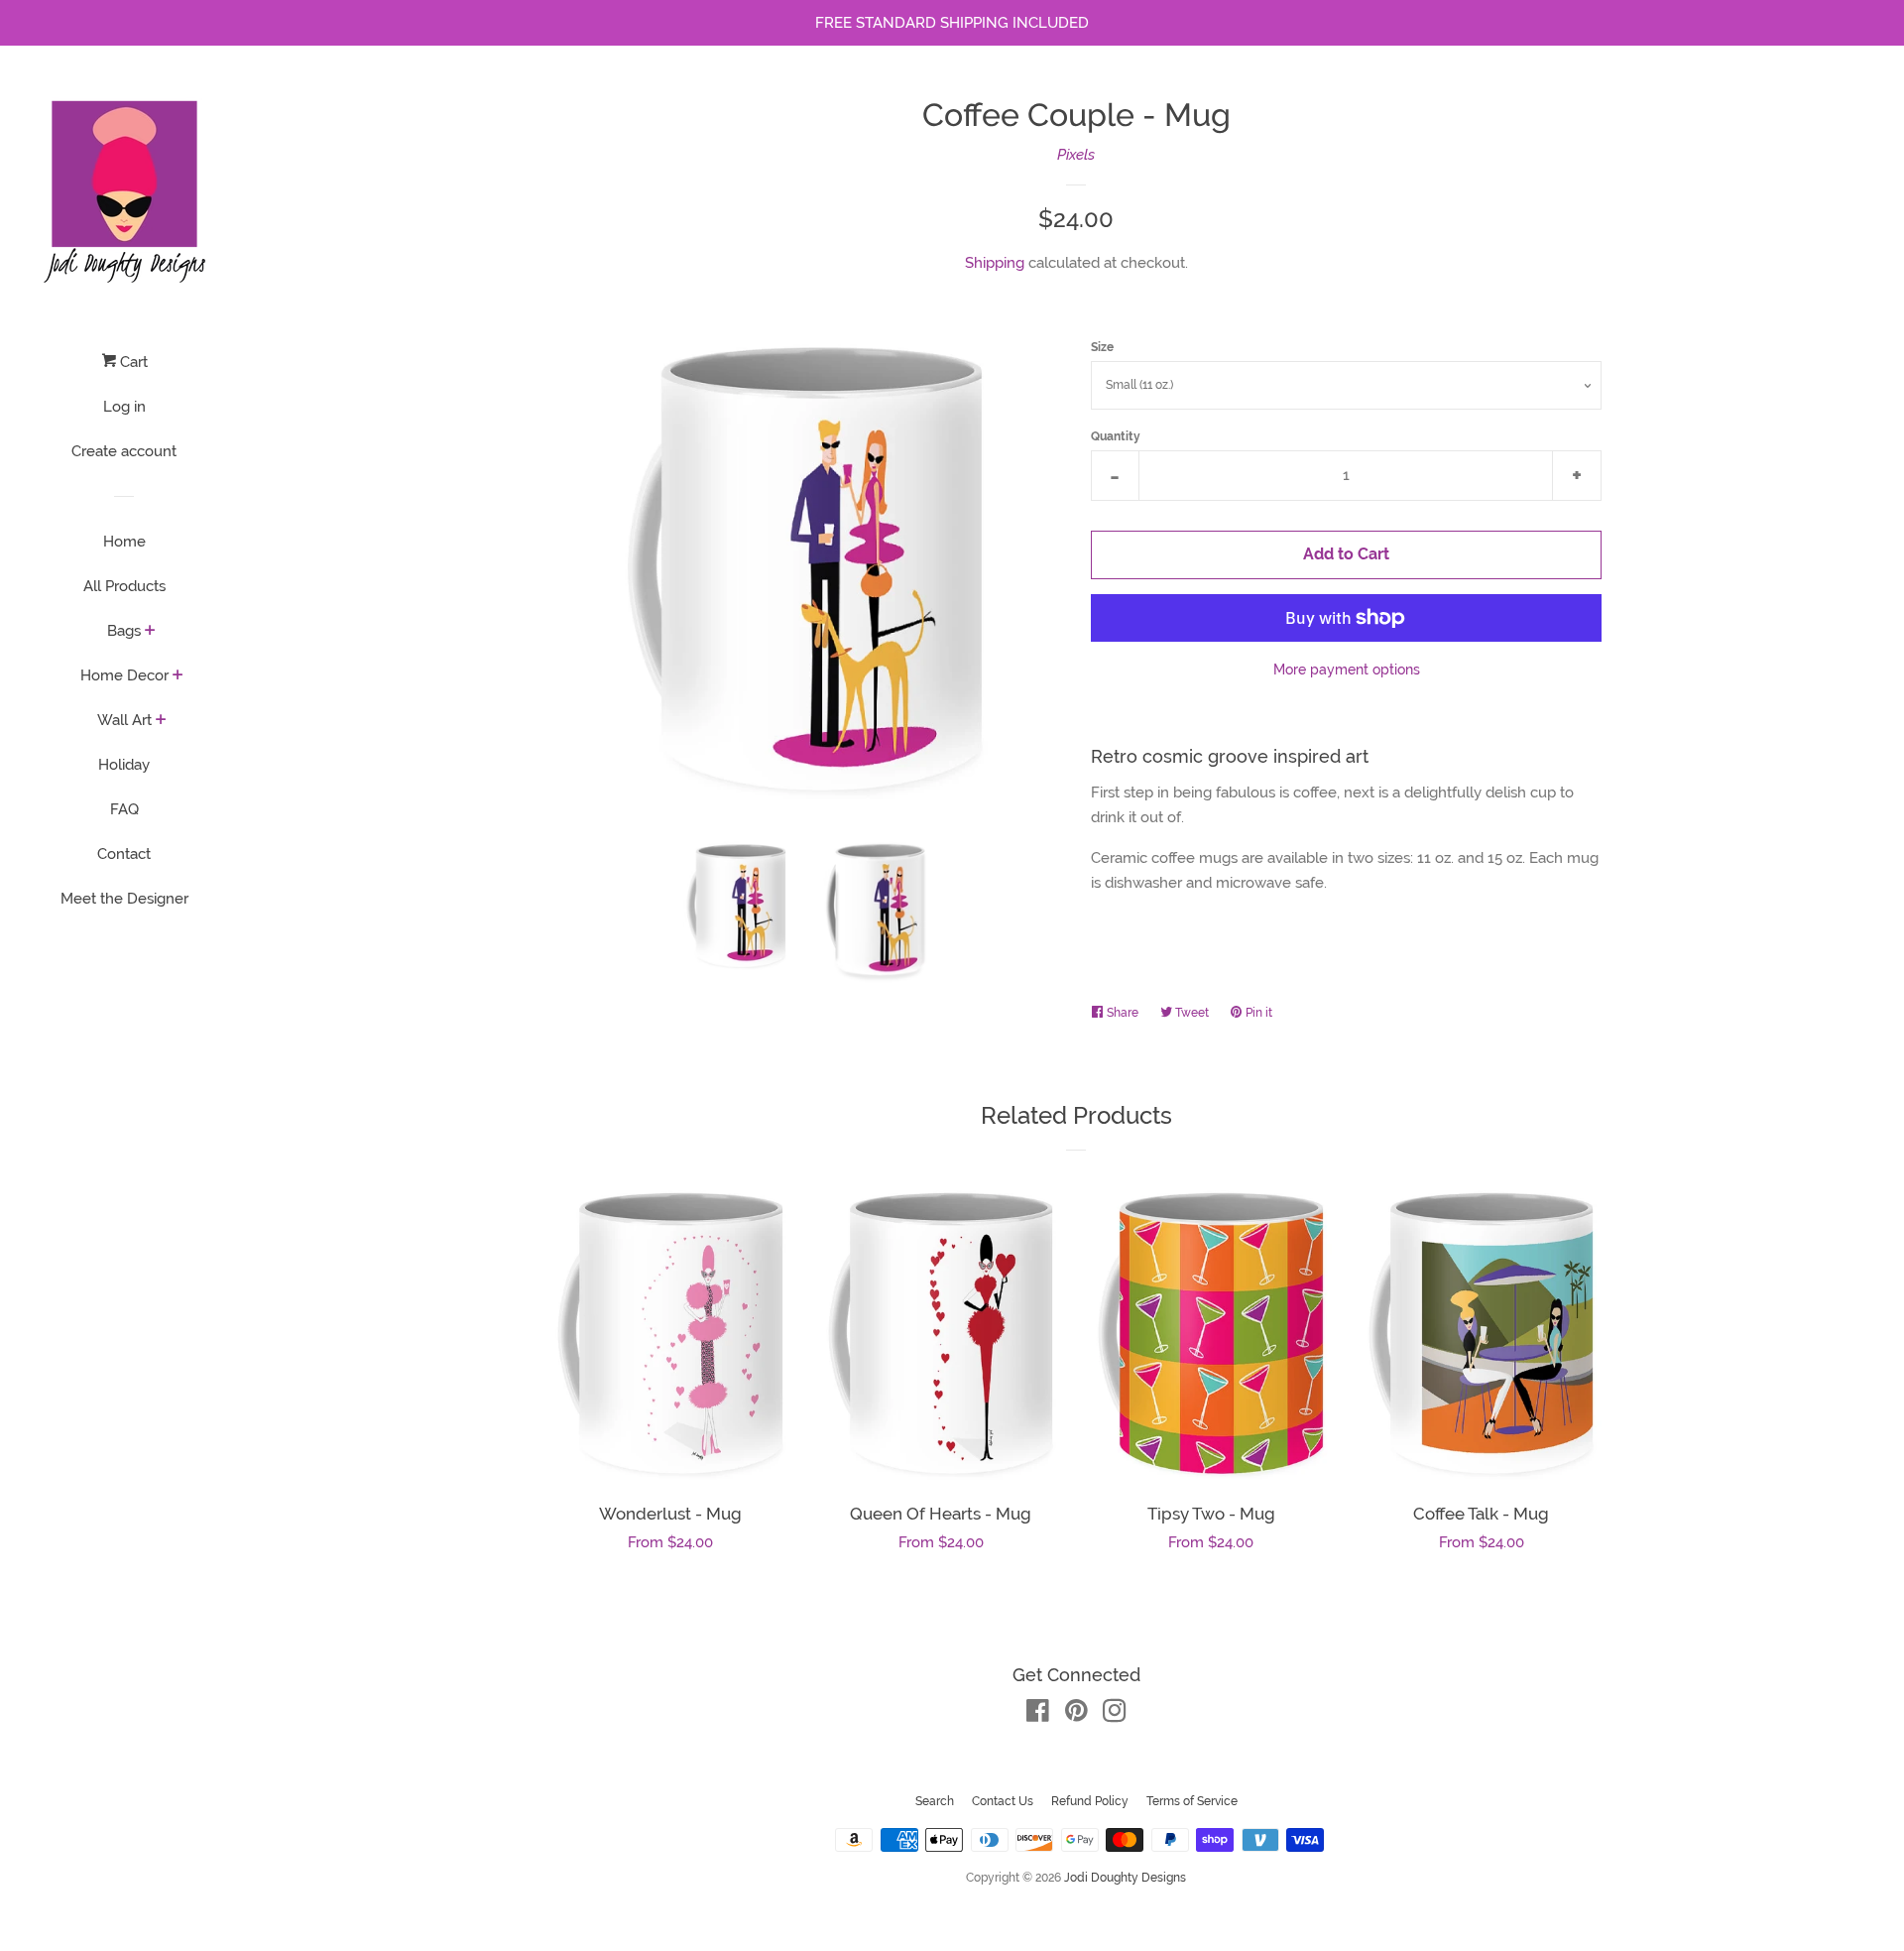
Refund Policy (1090, 1801)
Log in (124, 407)
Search (935, 1801)
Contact (124, 854)
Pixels (1076, 155)
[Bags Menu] (150, 632)
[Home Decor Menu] (178, 676)
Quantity (1116, 436)
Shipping (995, 263)
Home (124, 542)
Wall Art (124, 720)
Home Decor (124, 675)
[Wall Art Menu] (161, 721)
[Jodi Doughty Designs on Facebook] (1038, 1715)
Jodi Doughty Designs (1125, 1878)
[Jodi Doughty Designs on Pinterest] (1076, 1715)
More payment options (1347, 670)
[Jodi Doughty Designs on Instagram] (1115, 1715)
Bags (124, 631)
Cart (132, 362)
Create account (124, 451)
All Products (124, 586)
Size (1102, 347)
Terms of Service (1192, 1801)
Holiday (124, 765)
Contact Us (1003, 1801)
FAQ (124, 809)
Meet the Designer (124, 899)
